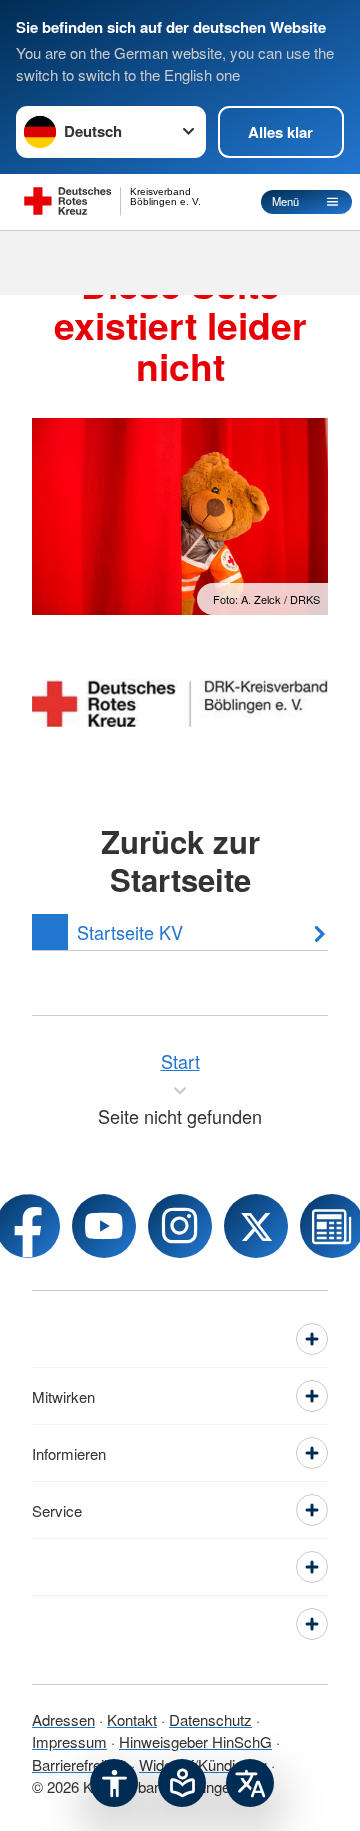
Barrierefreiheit (79, 1764)
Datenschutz (210, 1719)
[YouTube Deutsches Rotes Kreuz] (104, 1226)
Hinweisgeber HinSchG (195, 1741)
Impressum (69, 1741)
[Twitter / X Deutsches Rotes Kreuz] (256, 1226)
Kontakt (132, 1719)
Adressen (63, 1719)
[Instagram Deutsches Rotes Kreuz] (180, 1226)
